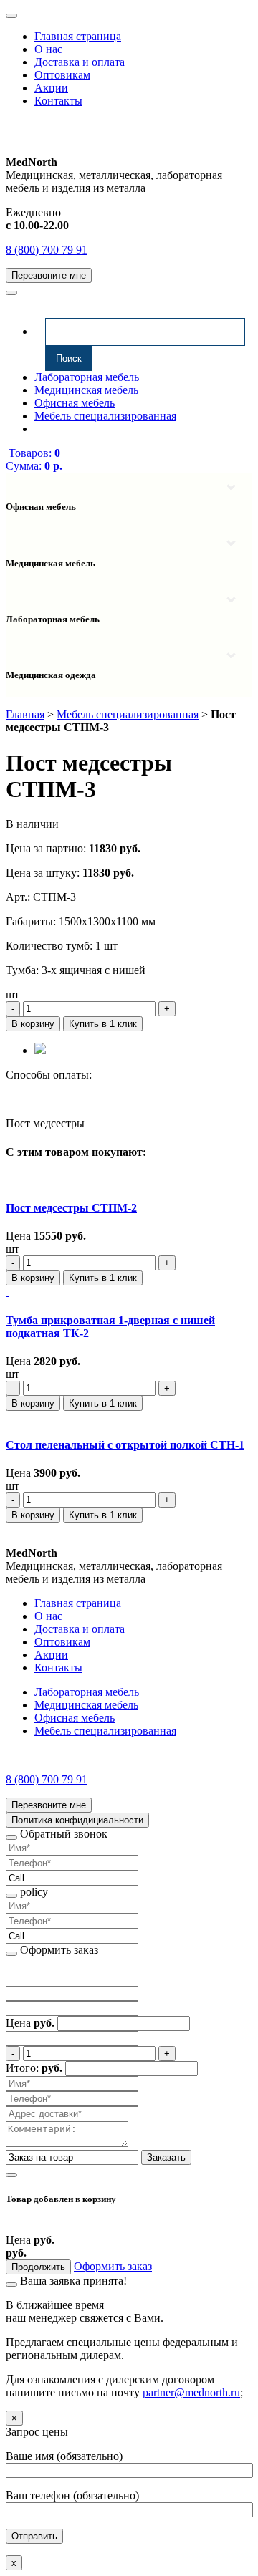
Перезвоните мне (49, 275)
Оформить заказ (113, 2266)
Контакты (58, 101)
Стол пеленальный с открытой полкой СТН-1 (125, 1445)
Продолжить (38, 2267)
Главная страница (78, 36)
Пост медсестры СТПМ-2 (71, 1208)
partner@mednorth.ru (191, 2392)
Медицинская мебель (86, 390)
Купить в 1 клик (103, 1024)
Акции (51, 88)
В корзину (33, 1024)
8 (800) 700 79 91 (47, 250)
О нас (48, 49)
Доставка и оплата (80, 62)
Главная (25, 714)
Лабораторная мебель (87, 377)
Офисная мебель (75, 403)
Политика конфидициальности (77, 1820)
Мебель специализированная (105, 416)
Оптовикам (62, 75)
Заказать (166, 2157)
